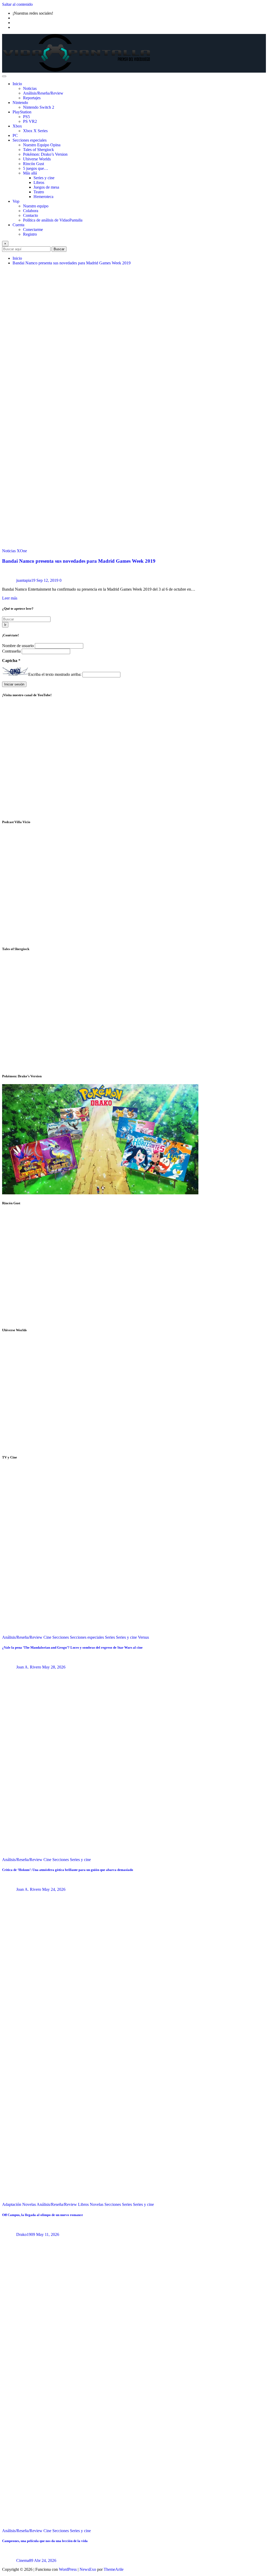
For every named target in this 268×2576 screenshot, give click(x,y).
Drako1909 (26, 2234)
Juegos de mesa (46, 187)
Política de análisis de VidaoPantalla (53, 220)
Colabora (31, 211)
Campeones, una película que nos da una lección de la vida (45, 2541)
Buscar (59, 249)
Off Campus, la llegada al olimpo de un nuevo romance (43, 2215)
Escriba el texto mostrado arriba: (55, 674)
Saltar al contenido (17, 4)
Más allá (30, 173)
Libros (39, 182)
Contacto (30, 215)
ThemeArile (114, 2569)
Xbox (17, 126)
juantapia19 (26, 580)
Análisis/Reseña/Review (43, 93)
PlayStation (22, 112)
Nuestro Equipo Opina (42, 145)
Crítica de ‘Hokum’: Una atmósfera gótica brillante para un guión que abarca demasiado (68, 1870)
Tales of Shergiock (38, 150)
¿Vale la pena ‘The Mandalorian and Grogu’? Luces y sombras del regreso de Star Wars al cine (72, 1647)
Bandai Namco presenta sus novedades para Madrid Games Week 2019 (72, 263)
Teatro (39, 192)
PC (15, 135)
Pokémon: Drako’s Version (45, 154)
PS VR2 (30, 121)
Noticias (30, 88)
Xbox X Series (35, 131)
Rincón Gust (33, 164)
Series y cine (44, 178)
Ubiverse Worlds (37, 159)
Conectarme (33, 229)
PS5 (26, 117)
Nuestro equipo (36, 206)
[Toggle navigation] (4, 76)
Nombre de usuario (18, 646)
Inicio (17, 84)
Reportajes (32, 98)
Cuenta (18, 225)
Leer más (10, 598)
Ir (5, 625)
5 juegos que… (36, 168)
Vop (16, 201)
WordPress (68, 2569)
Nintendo (20, 103)
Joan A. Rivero (29, 1667)
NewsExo (88, 2569)
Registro (30, 234)
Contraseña (12, 651)
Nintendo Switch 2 (39, 107)
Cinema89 (25, 2560)
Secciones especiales (30, 140)
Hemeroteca (43, 197)
